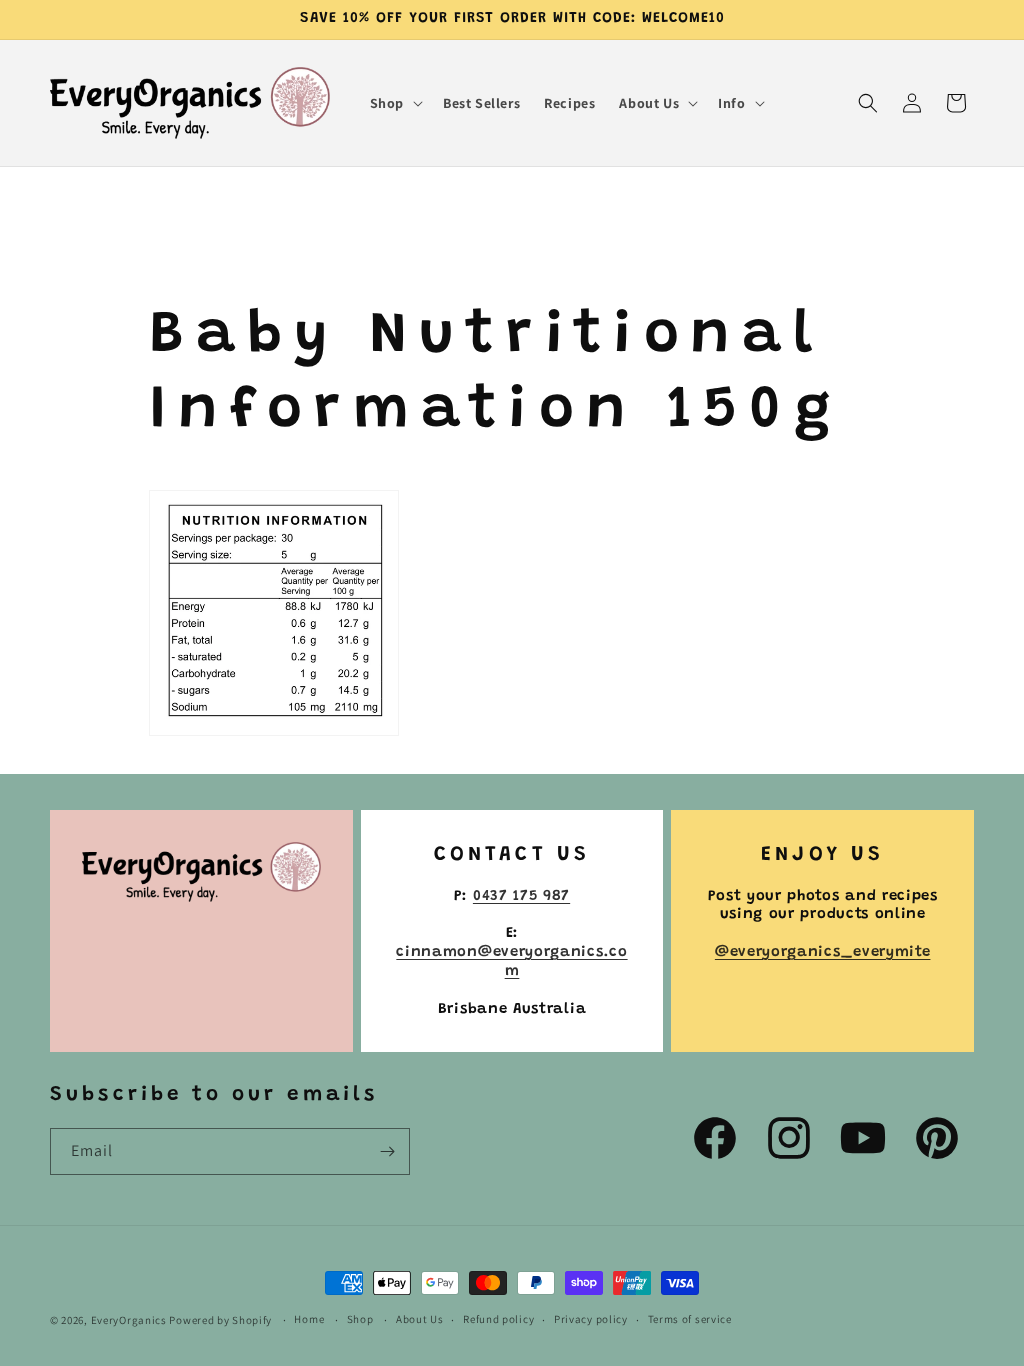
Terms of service (690, 1319)
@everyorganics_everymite (823, 952)
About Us (420, 1319)
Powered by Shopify (220, 1320)
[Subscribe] (387, 1151)
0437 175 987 (521, 896)
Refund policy (498, 1319)
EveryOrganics (129, 1320)
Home (309, 1319)
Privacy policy (591, 1319)
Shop (360, 1319)
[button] (394, 103)
